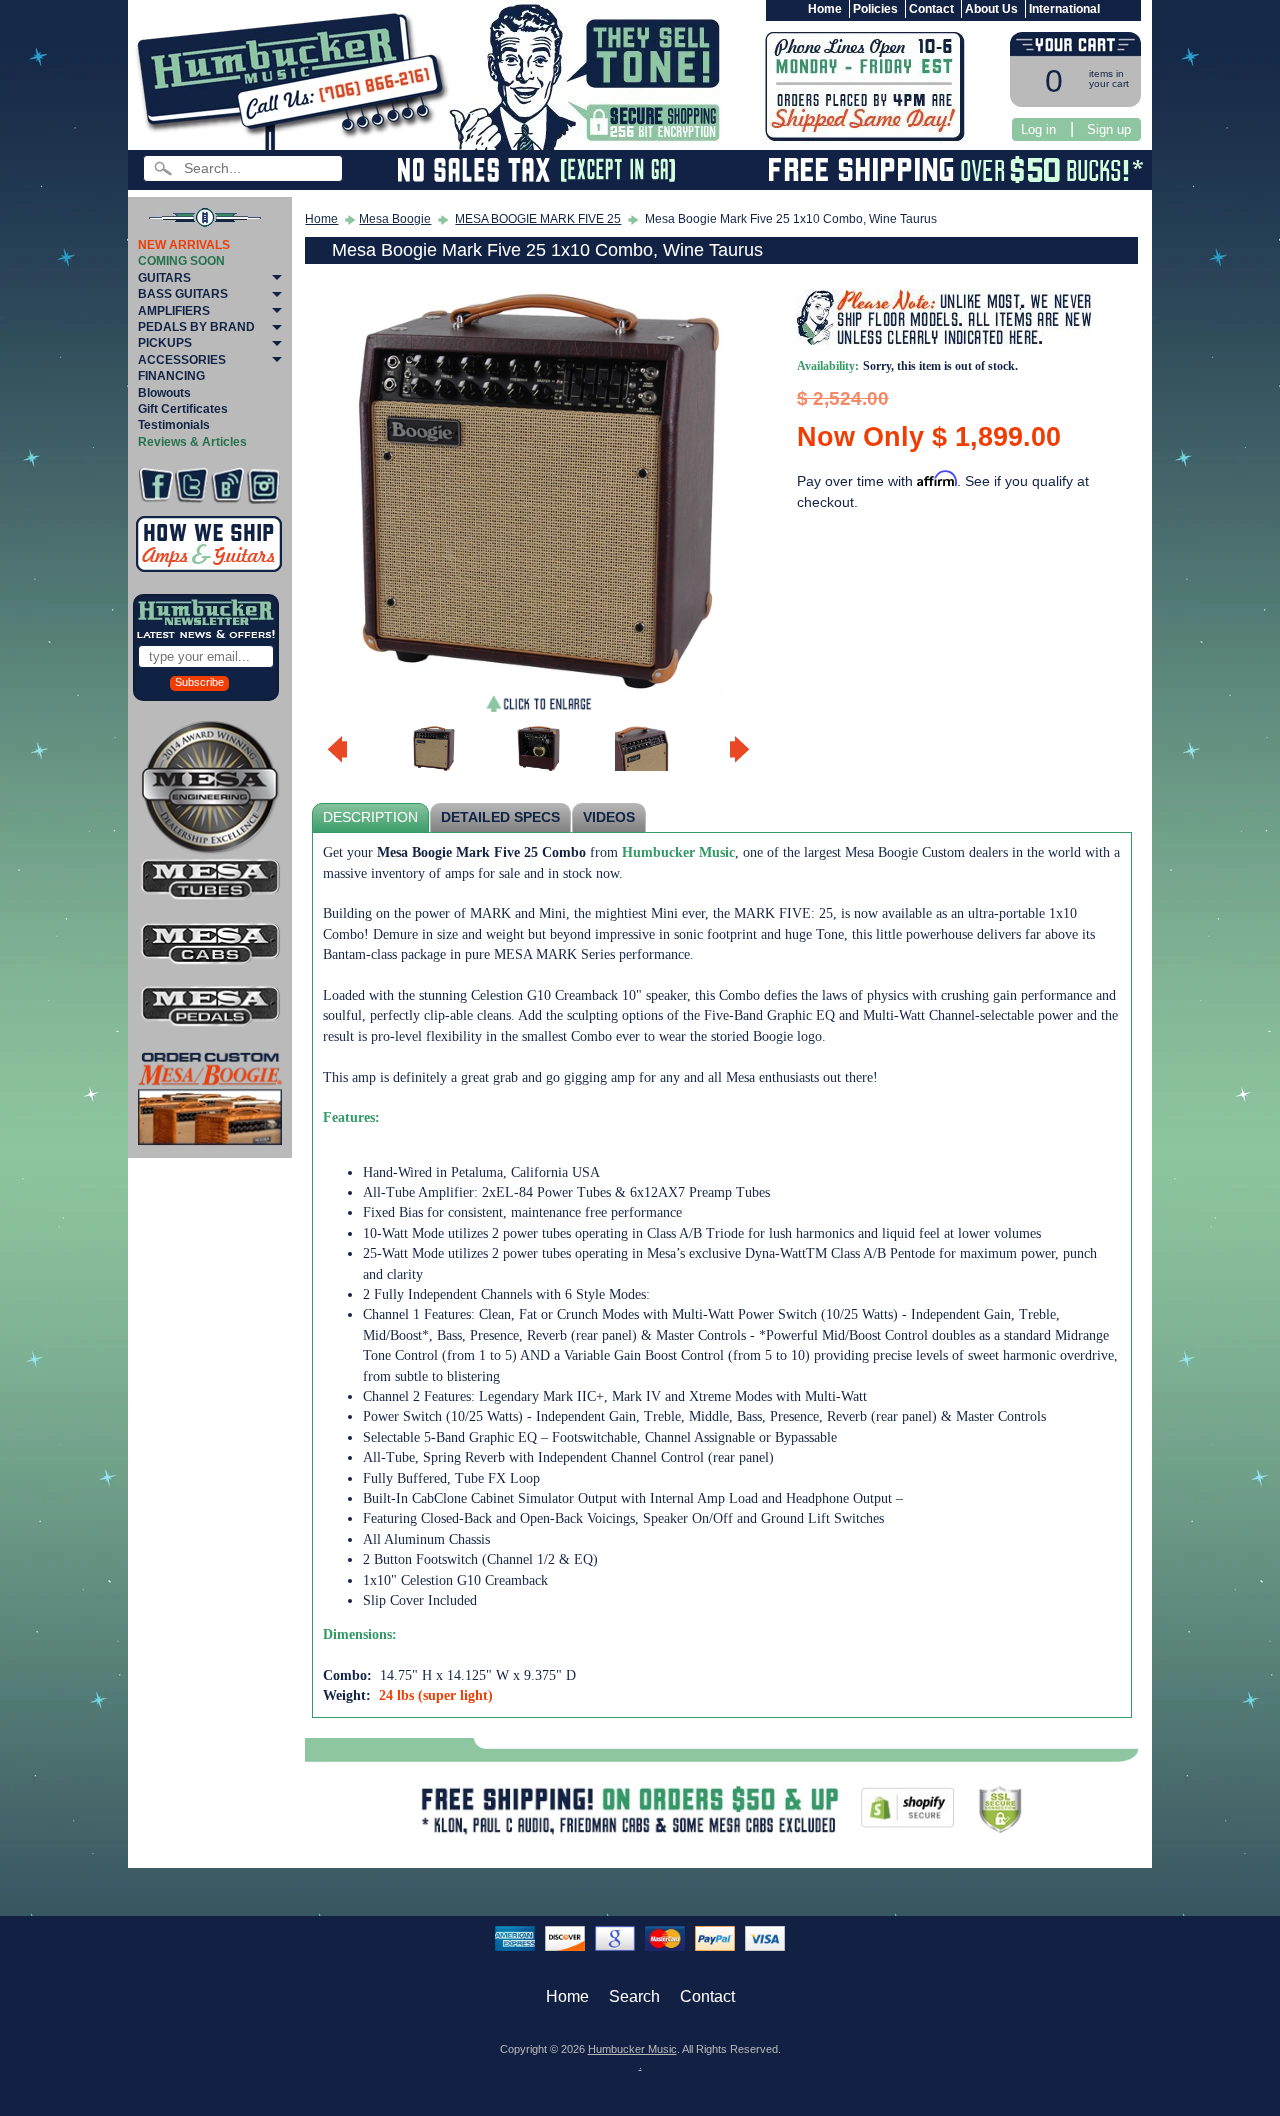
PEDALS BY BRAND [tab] (196, 327)
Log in (1038, 129)
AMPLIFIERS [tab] (174, 311)
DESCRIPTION (370, 817)
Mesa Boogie (395, 219)
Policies (875, 9)
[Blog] (227, 485)
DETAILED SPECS (500, 817)
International (1064, 9)
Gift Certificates (183, 409)
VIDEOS (609, 817)
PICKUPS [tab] (165, 343)
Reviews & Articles (192, 442)
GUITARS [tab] (164, 278)
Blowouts (164, 393)
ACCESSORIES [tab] (182, 360)
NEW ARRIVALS (184, 245)
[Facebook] (155, 485)
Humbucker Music (632, 2049)
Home (825, 9)
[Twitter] (191, 485)
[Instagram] (263, 485)
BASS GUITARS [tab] (183, 294)
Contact (931, 9)
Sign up (1109, 129)
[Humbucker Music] (295, 78)
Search (634, 1996)
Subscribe (199, 682)
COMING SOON (181, 261)
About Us (991, 9)
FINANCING (171, 376)
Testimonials (174, 425)
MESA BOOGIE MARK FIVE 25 (538, 219)
